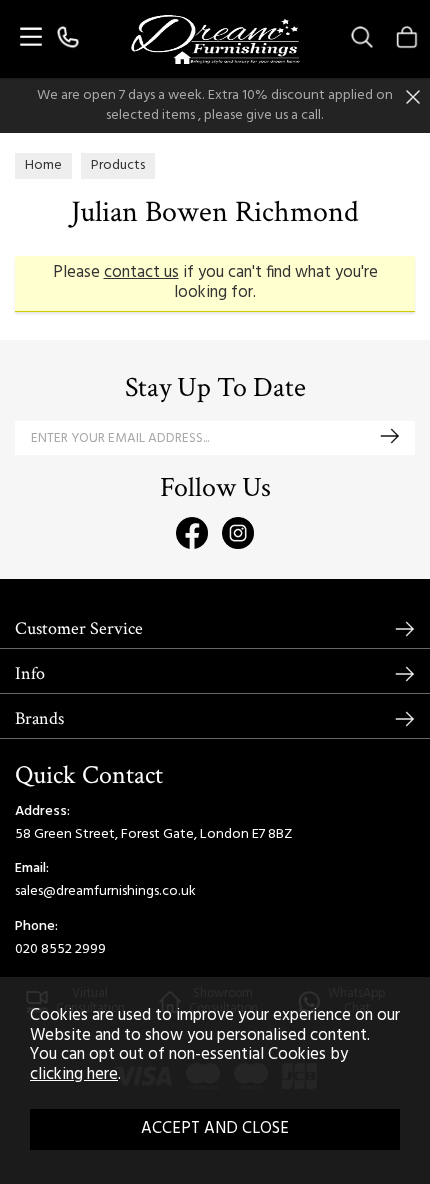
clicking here (74, 1075)
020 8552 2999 (60, 949)
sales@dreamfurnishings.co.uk (105, 891)
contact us (141, 273)
